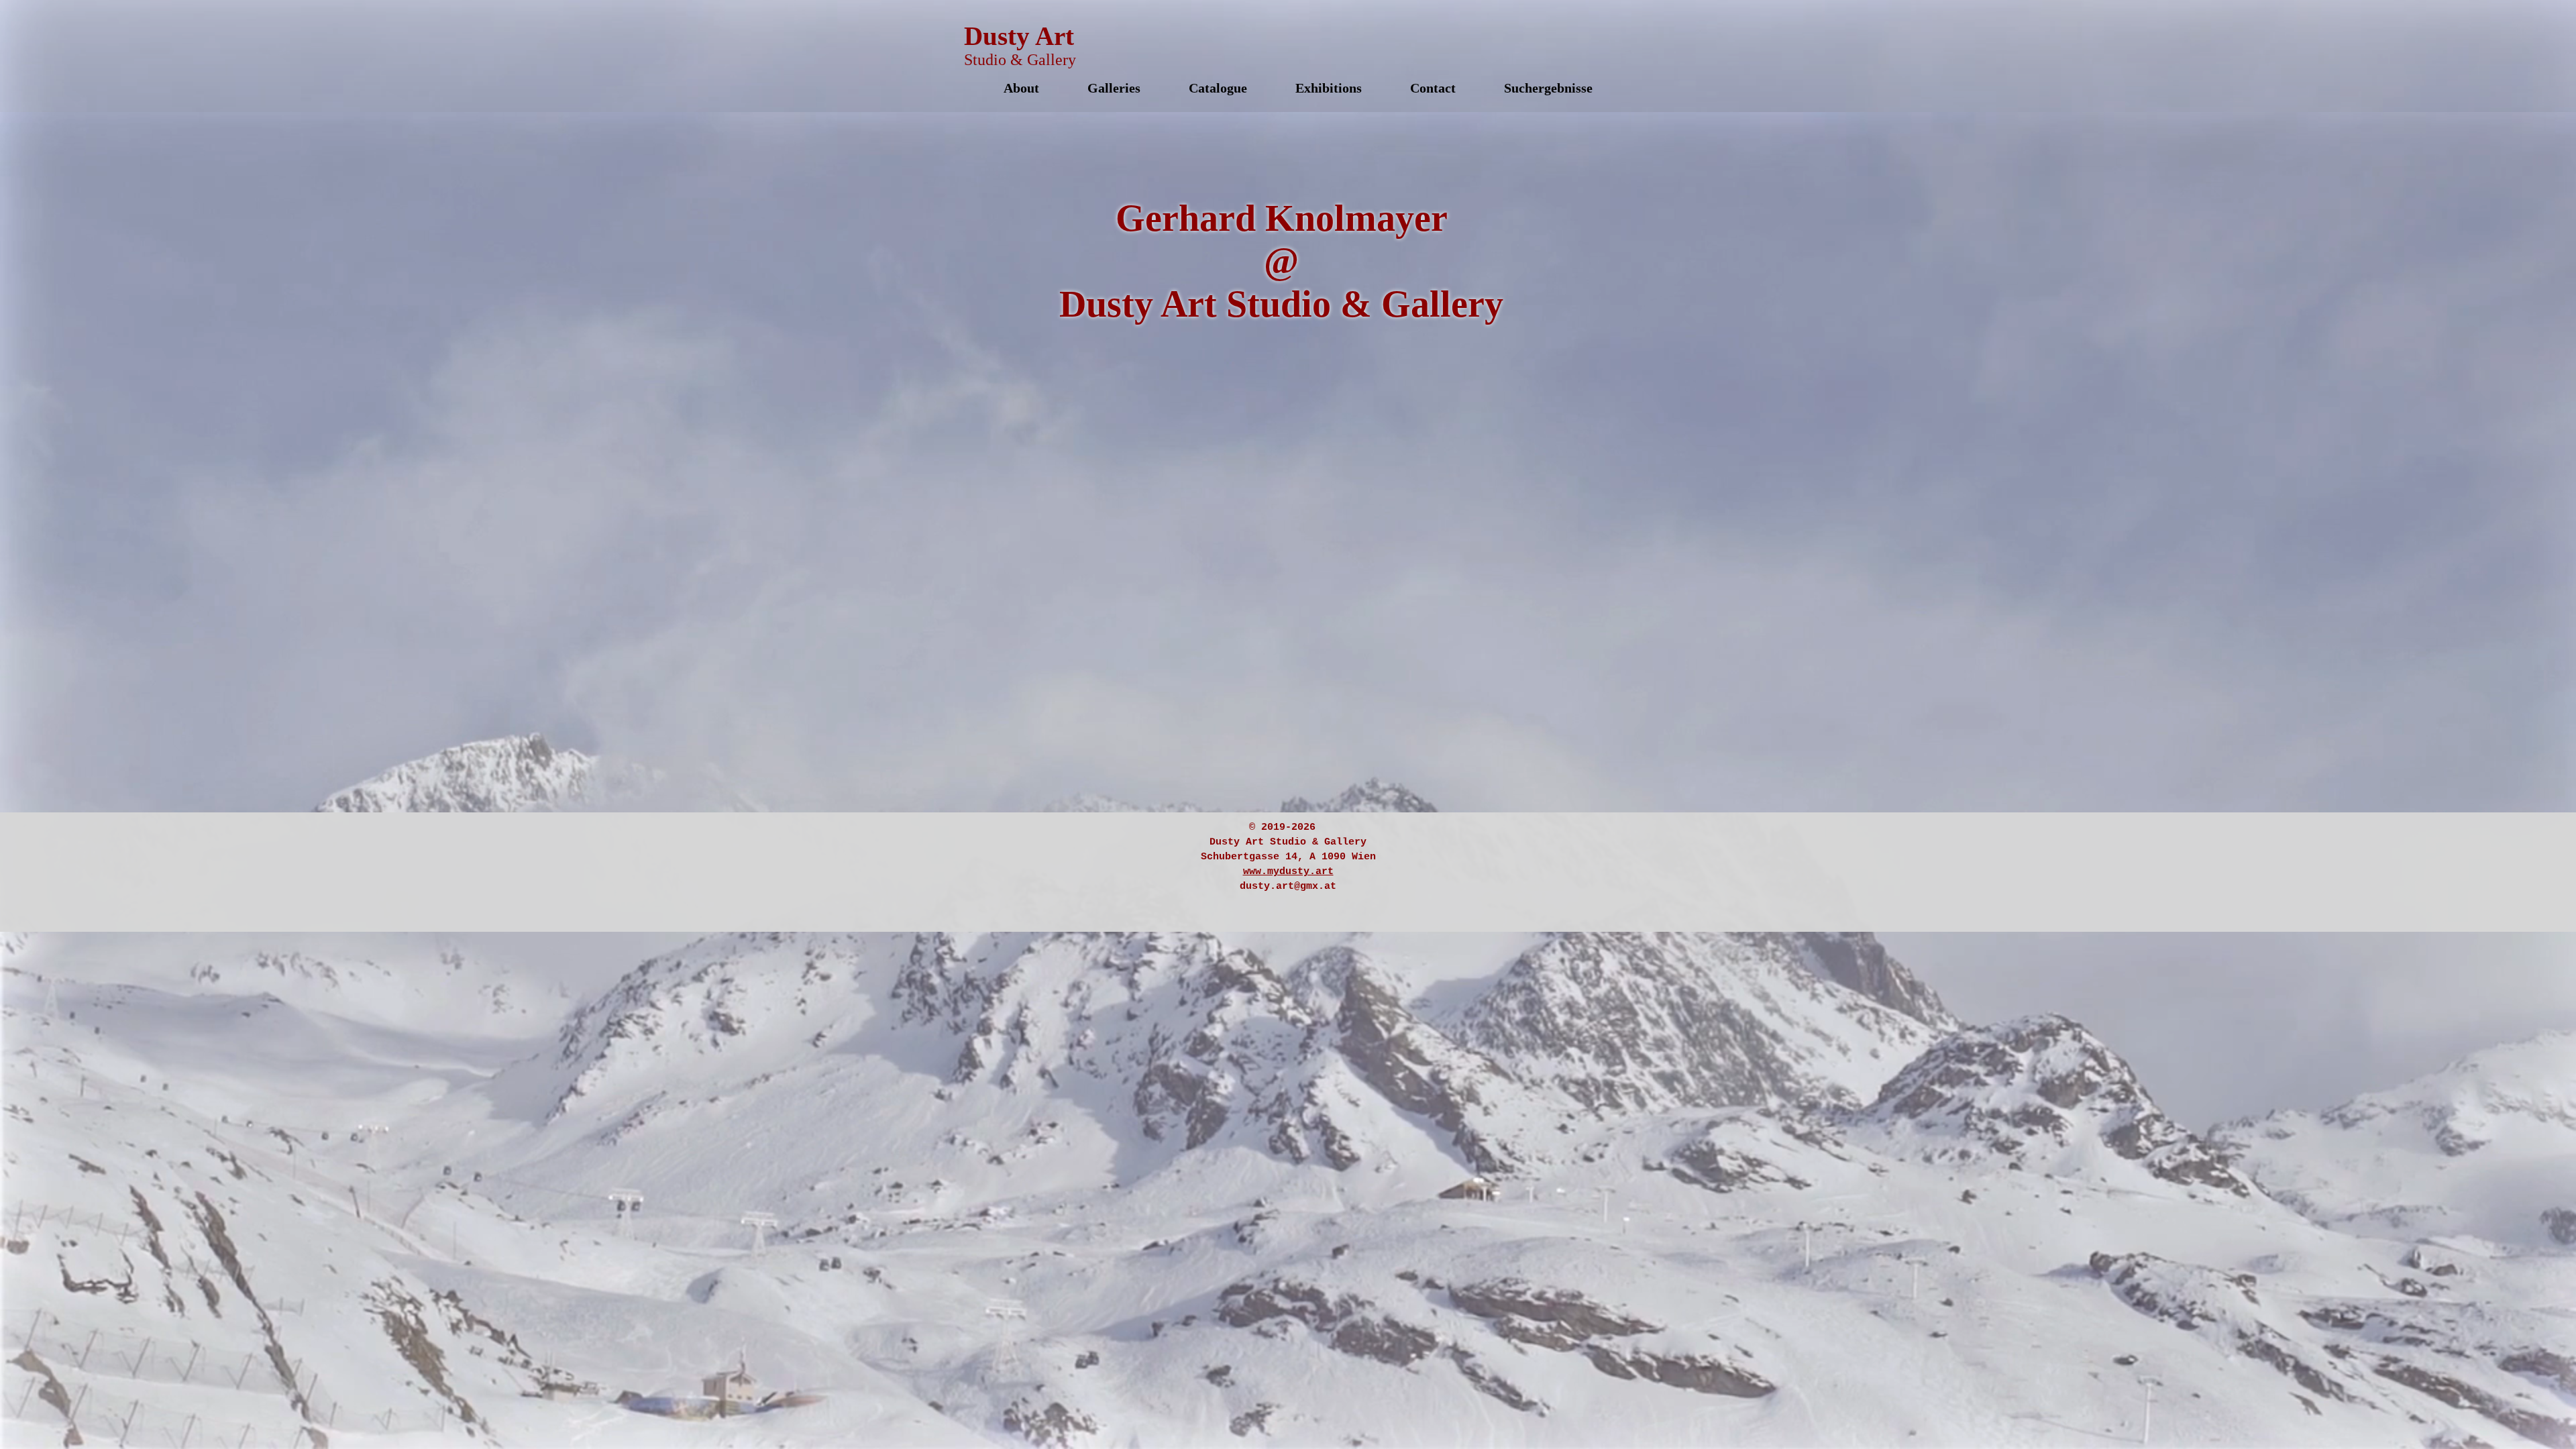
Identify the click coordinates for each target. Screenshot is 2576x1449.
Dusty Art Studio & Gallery (1281, 304)
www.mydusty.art (1288, 872)
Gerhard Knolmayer (1282, 218)
